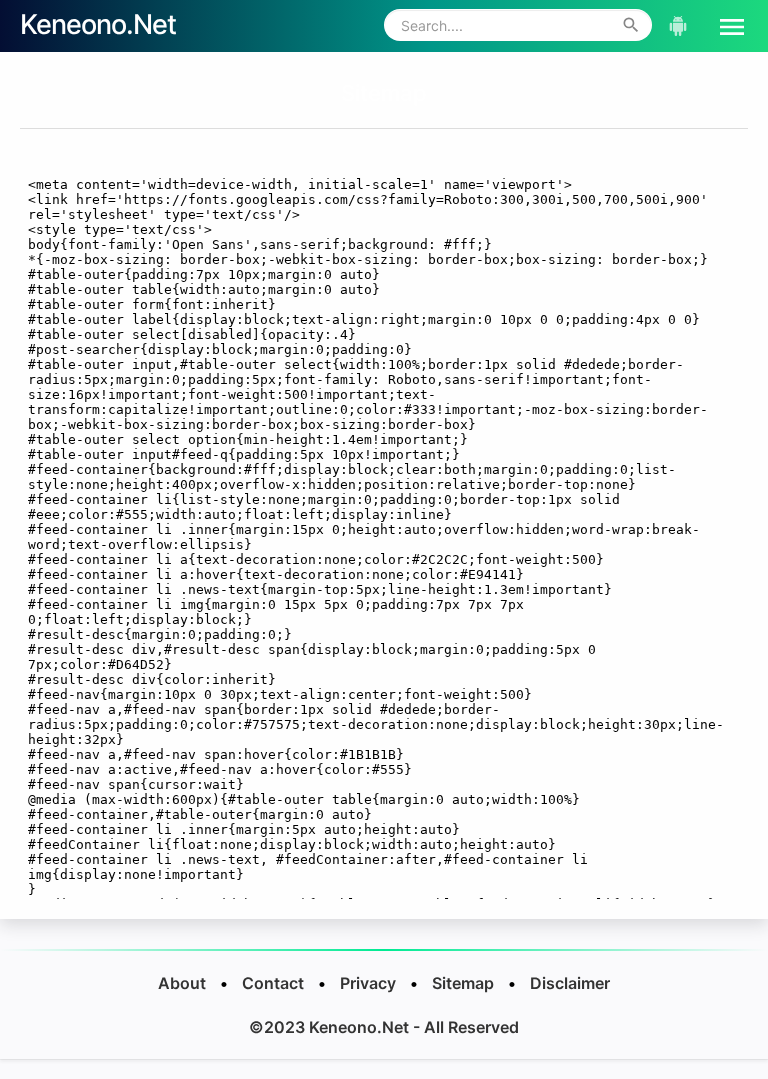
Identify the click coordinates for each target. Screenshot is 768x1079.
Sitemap (384, 93)
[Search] (631, 25)
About (182, 983)
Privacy (368, 983)
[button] (724, 25)
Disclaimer (570, 983)
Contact (273, 983)
